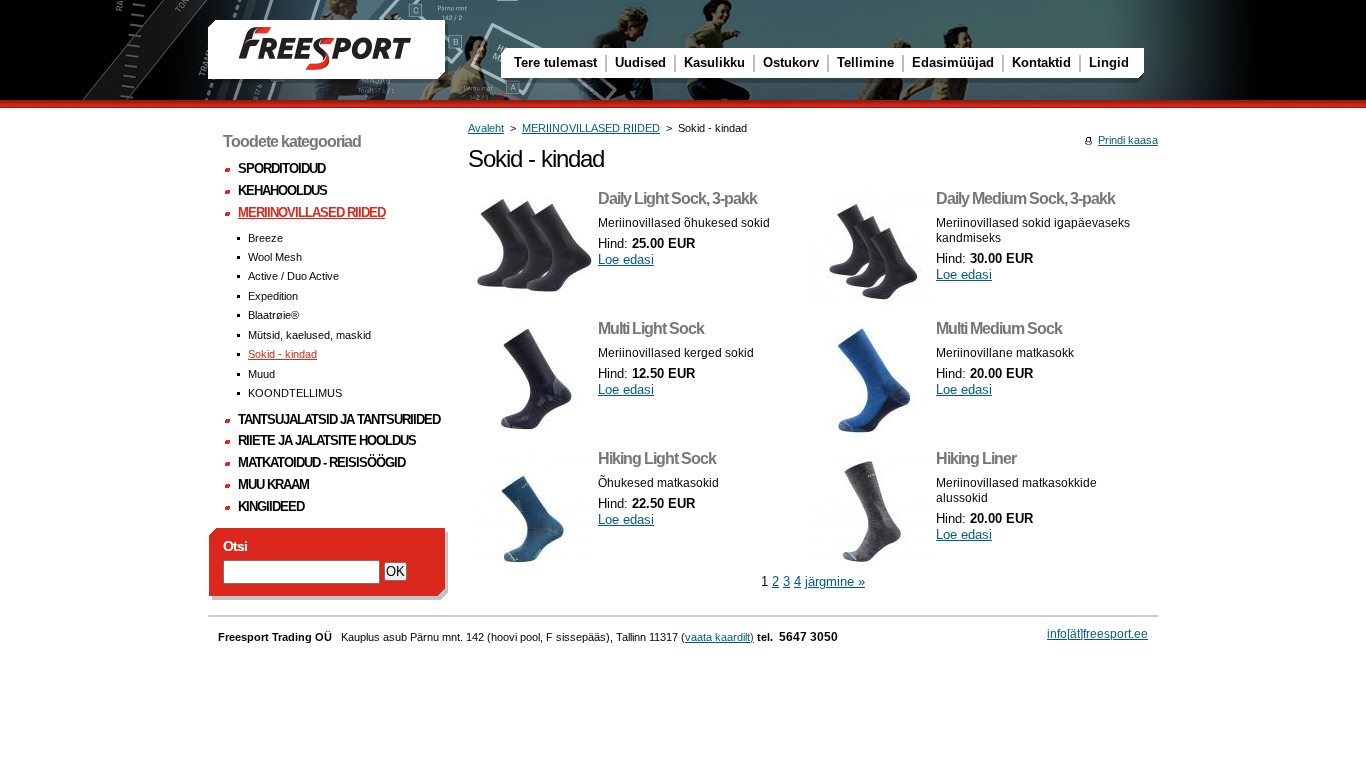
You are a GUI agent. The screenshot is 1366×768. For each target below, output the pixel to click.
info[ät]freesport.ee (1097, 634)
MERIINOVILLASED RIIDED (591, 128)
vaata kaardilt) (719, 637)
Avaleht (486, 128)
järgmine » (835, 581)
